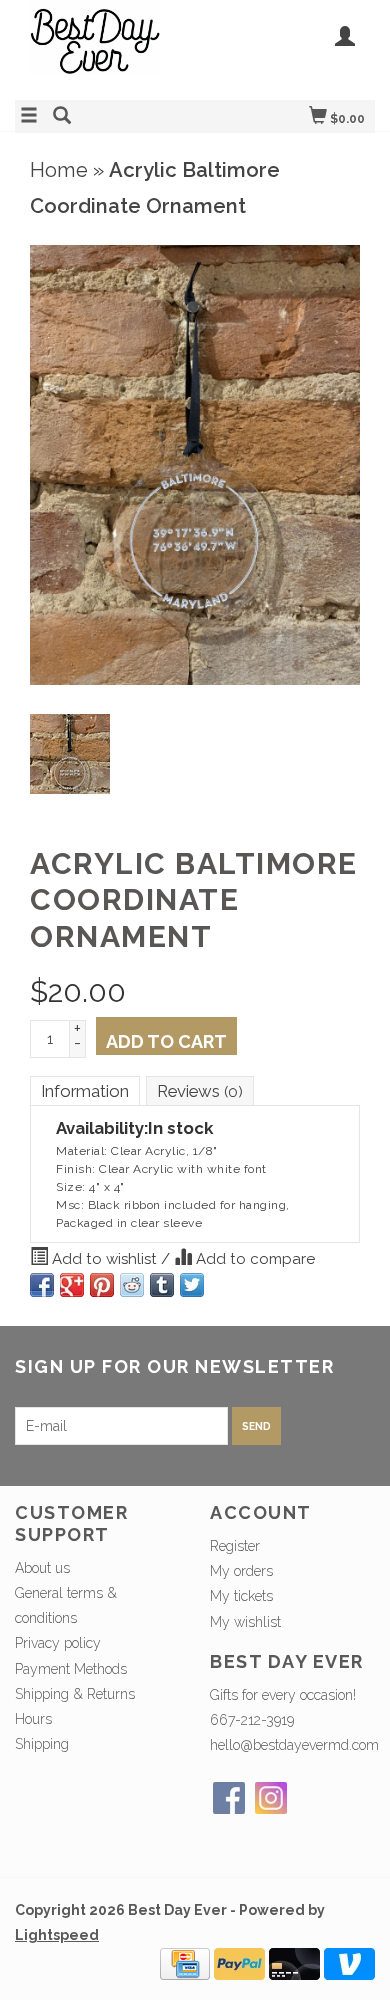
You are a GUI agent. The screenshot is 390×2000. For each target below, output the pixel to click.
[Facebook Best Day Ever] (229, 1798)
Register (235, 1546)
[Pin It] (102, 1285)
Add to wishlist (104, 1259)
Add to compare (253, 1259)
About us (42, 1568)
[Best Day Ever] (105, 47)
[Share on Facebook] (42, 1285)
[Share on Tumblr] (162, 1285)
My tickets (241, 1596)
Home (59, 170)
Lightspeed (57, 1935)
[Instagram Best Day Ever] (271, 1798)
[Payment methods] (185, 1963)
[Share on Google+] (72, 1285)
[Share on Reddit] (132, 1285)
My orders (241, 1571)
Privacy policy (58, 1643)
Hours (33, 1719)
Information (85, 1091)
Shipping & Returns (75, 1694)
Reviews (200, 1091)
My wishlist (245, 1622)
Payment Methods (71, 1669)
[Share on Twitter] (192, 1285)
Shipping (42, 1744)
